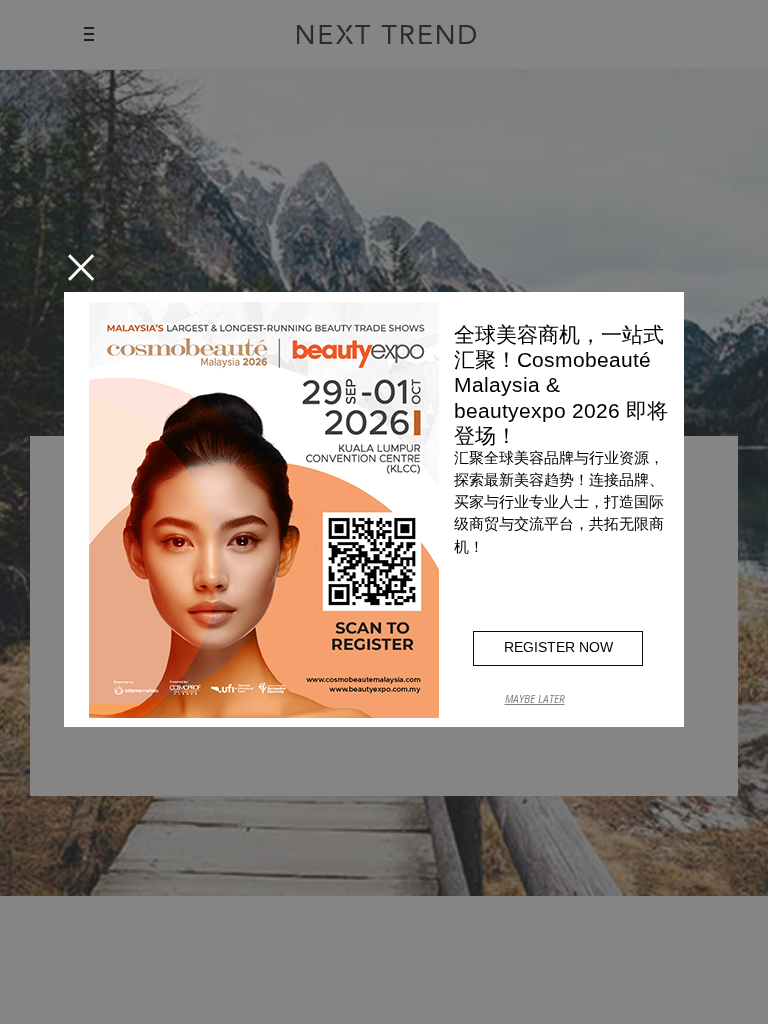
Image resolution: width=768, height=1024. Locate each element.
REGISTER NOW (558, 647)
